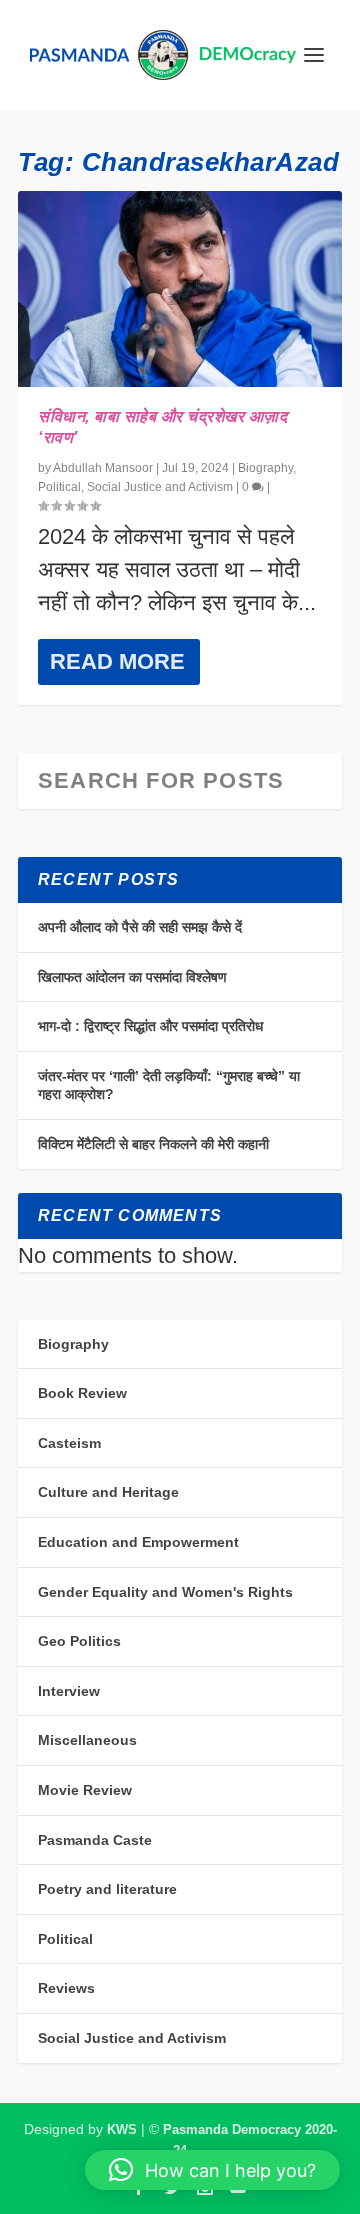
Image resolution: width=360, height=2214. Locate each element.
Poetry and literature (107, 1889)
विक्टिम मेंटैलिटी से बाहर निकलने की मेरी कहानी (153, 1144)
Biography (265, 468)
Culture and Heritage (108, 1492)
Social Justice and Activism (160, 487)
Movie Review (85, 1790)
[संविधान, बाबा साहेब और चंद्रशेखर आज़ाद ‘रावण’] (180, 289)
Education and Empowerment (138, 1542)
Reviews (66, 1988)
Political (59, 487)
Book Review (82, 1393)
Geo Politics (79, 1641)
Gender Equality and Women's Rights (165, 1592)
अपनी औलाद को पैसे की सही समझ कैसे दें (140, 927)
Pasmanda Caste (95, 1840)
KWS (122, 2129)
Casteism (69, 1443)
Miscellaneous (87, 1740)
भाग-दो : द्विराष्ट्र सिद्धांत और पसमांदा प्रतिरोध (150, 1026)
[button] (212, 2170)
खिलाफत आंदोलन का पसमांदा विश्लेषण (132, 977)
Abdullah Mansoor (103, 468)
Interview (69, 1691)
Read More (117, 661)
